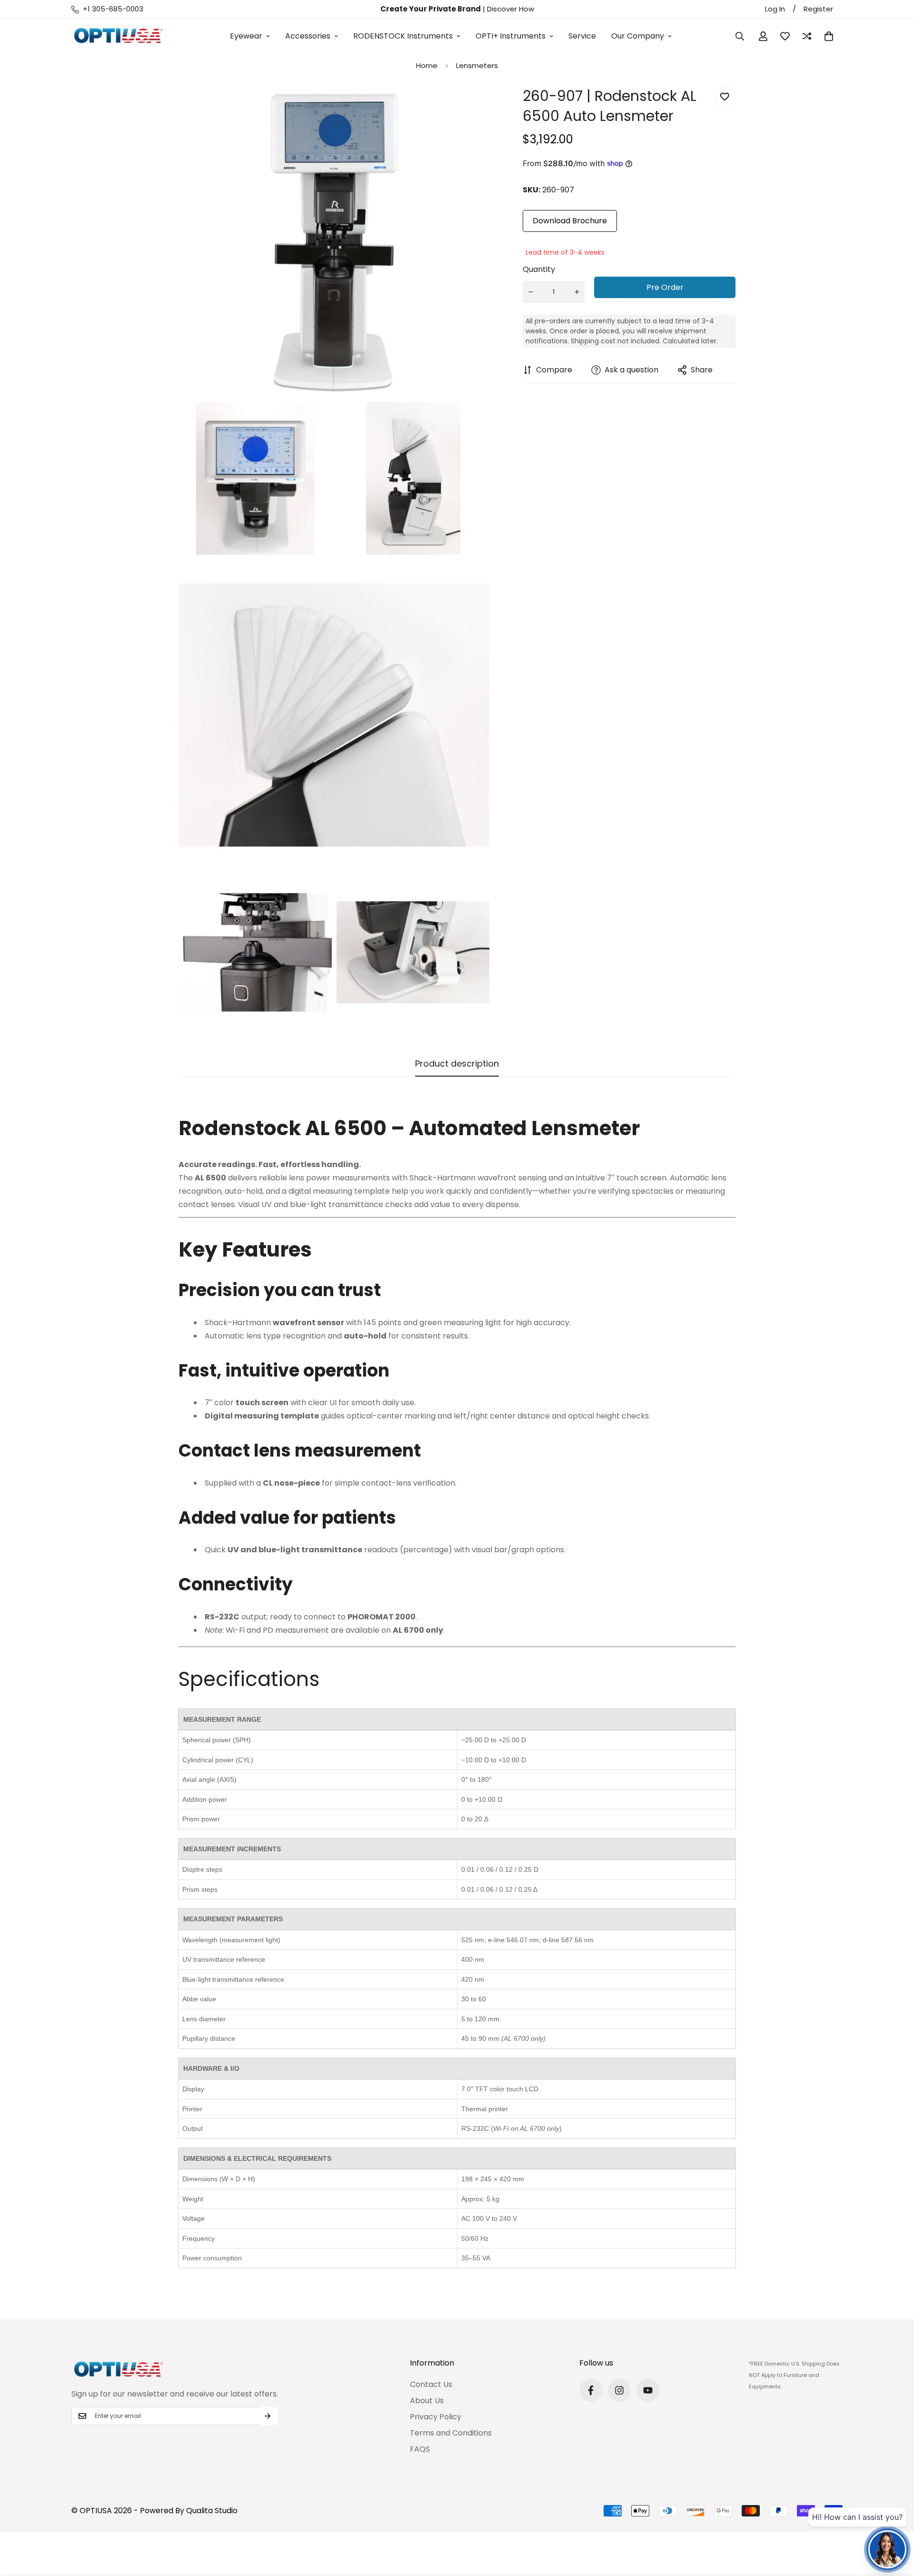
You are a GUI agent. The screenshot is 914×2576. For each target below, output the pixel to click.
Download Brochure (570, 221)
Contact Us (431, 2384)
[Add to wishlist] (725, 97)
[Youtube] (648, 2390)
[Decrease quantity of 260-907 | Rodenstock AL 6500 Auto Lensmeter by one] (531, 292)
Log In (775, 9)
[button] (829, 36)
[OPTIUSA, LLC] (119, 36)
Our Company (638, 36)
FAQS (420, 2449)
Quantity (539, 269)
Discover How (511, 9)
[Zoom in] (472, 106)
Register (818, 9)
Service (582, 36)
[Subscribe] (268, 2416)
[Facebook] (591, 2390)
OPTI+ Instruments (511, 36)
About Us (427, 2401)
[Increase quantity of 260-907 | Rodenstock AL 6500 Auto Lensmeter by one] (577, 292)
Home (427, 65)
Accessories (308, 36)
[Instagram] (619, 2390)
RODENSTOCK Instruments (403, 36)
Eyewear (246, 36)
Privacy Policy (436, 2417)
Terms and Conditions (451, 2433)
